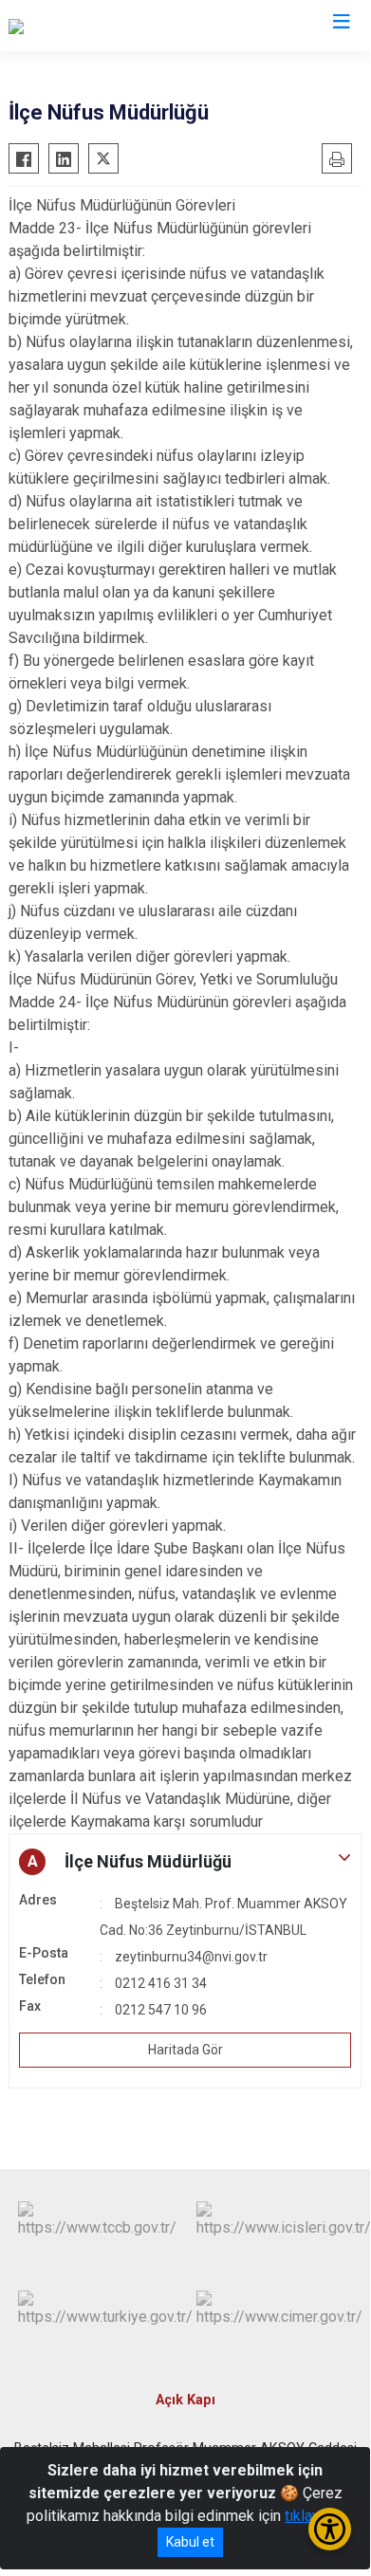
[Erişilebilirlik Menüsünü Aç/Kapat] (330, 2529)
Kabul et (190, 2542)
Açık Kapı (185, 2400)
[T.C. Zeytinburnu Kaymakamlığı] (108, 26)
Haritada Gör (185, 2050)
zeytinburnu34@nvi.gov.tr (191, 1957)
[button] (185, 1862)
